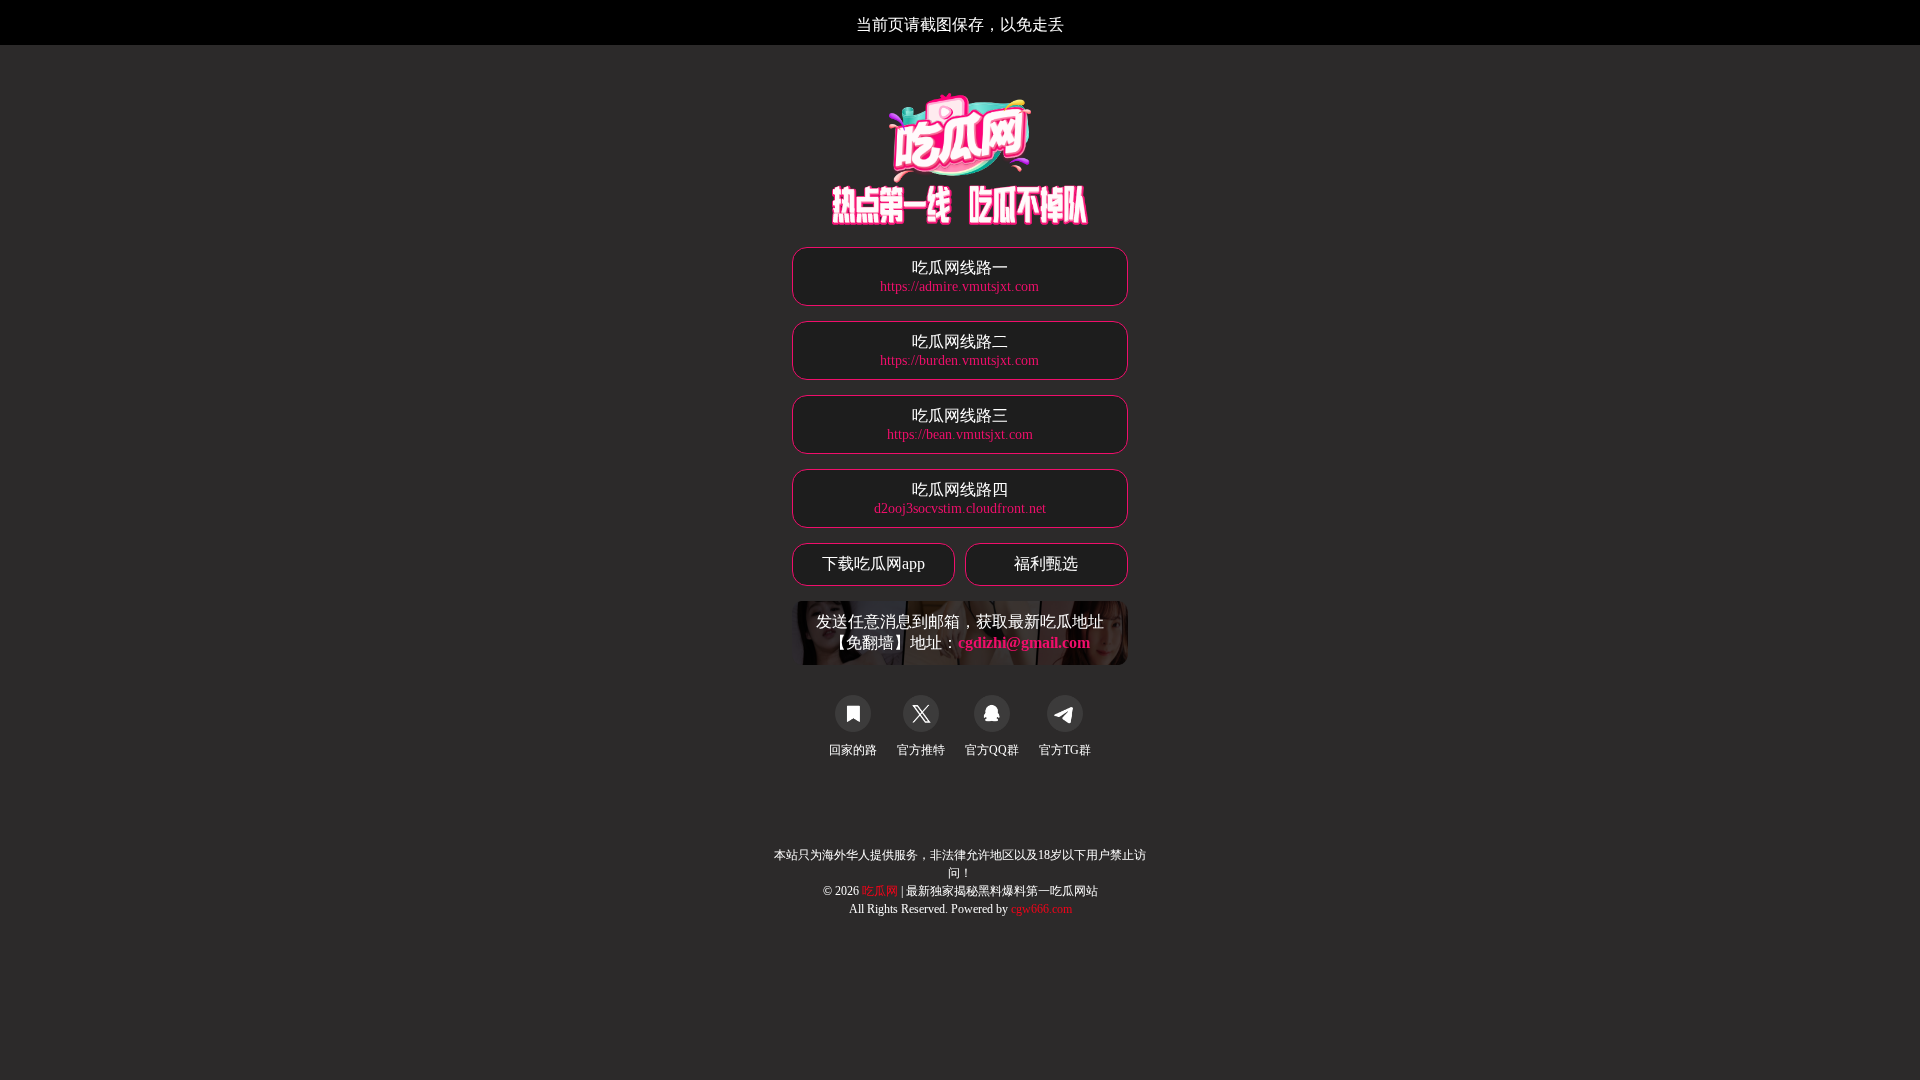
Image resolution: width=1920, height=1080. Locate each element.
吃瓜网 (881, 891)
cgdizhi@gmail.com (1024, 642)
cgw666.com (1041, 909)
